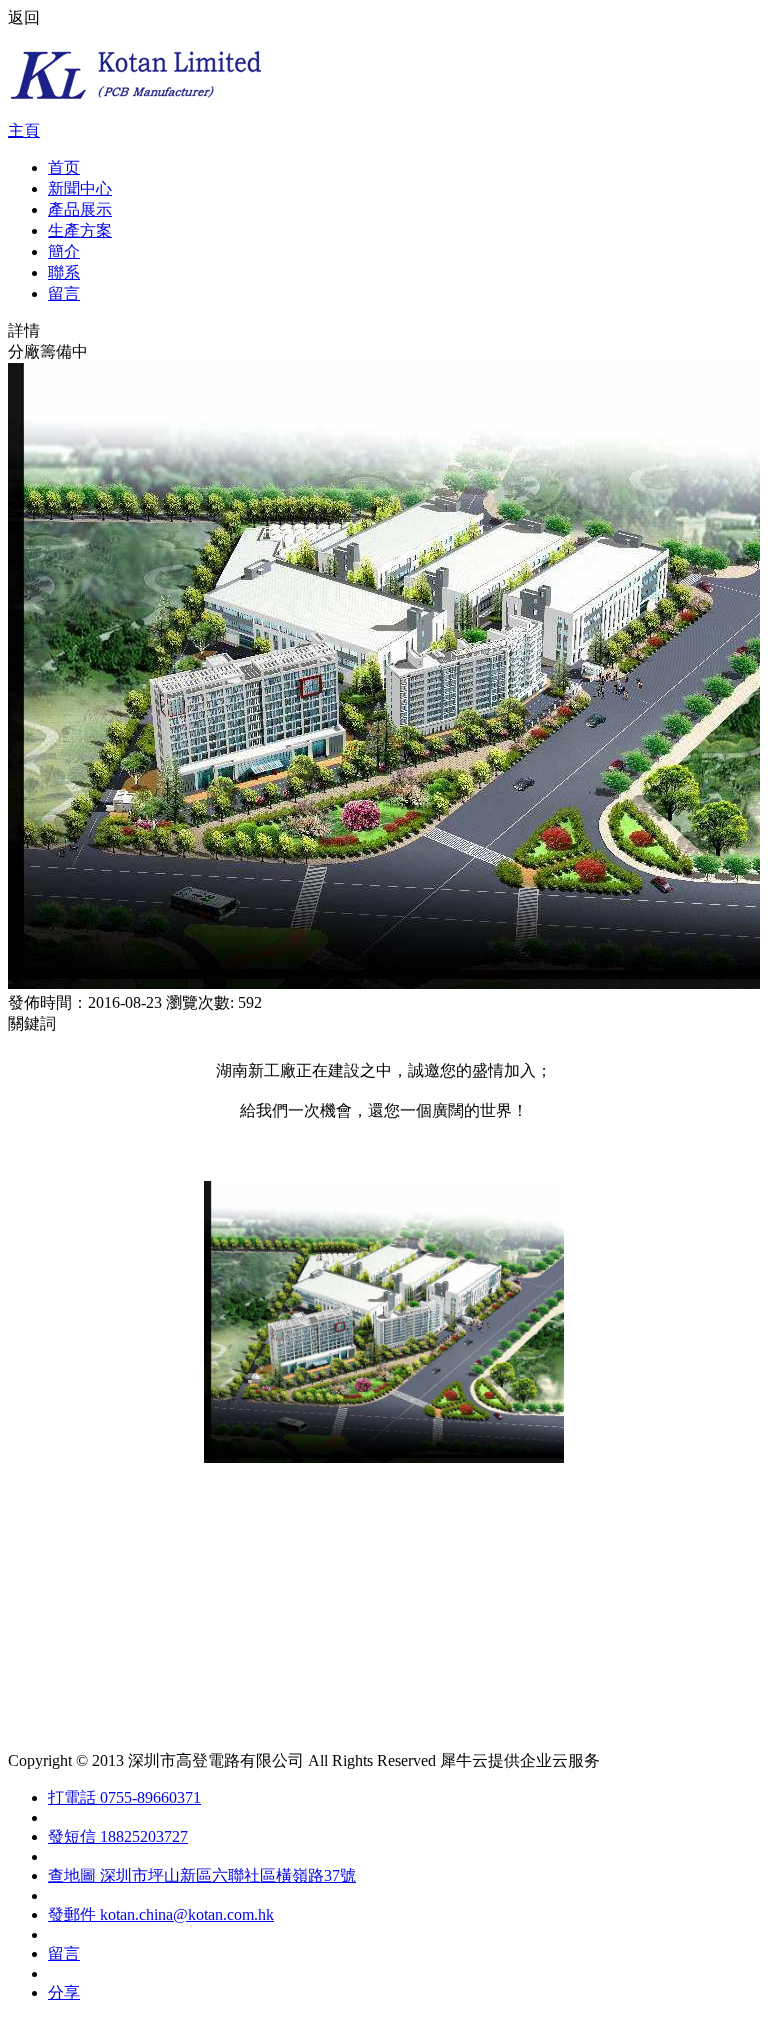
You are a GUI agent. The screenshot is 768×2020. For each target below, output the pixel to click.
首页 (64, 167)
